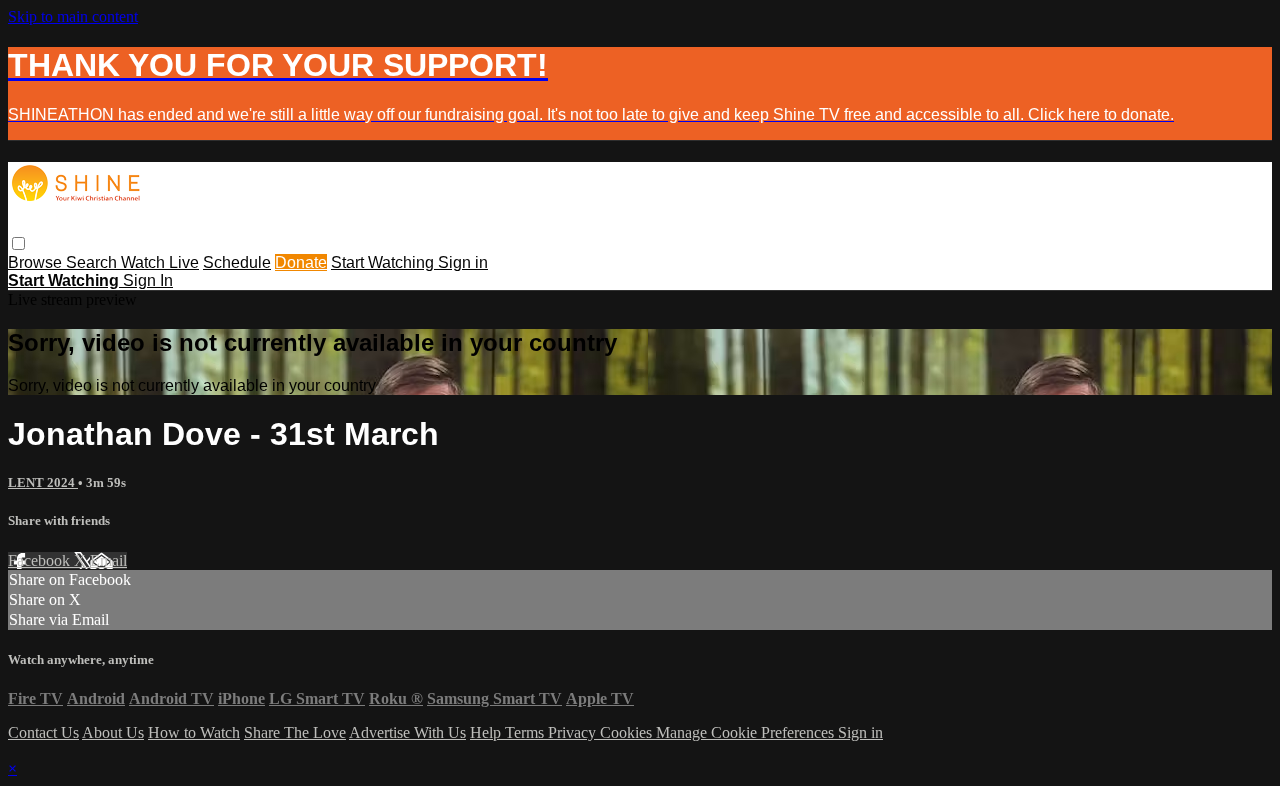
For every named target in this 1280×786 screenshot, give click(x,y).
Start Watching (384, 262)
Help (487, 732)
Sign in (463, 262)
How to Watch (194, 732)
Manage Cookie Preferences (747, 732)
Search (93, 262)
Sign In (148, 280)
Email (108, 560)
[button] (18, 243)
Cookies (628, 732)
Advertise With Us (407, 732)
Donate (301, 262)
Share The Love (295, 732)
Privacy (574, 732)
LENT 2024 (43, 482)
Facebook (41, 560)
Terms (526, 732)
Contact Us (43, 732)
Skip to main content (73, 16)
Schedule (237, 262)
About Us (113, 732)
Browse (37, 262)
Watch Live (160, 262)
